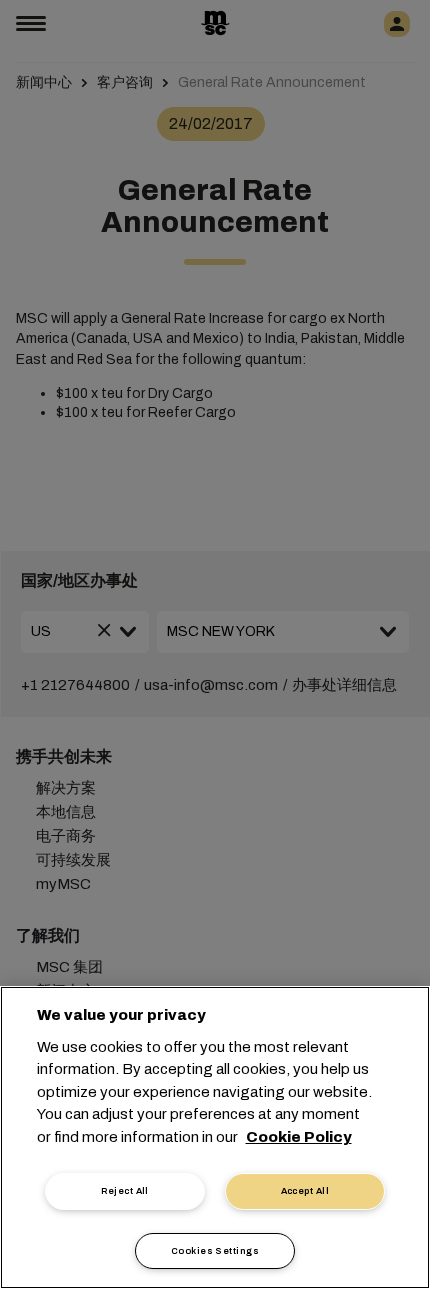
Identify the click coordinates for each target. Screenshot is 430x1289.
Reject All (125, 1191)
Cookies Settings (215, 1251)
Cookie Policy (299, 1137)
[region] (215, 1137)
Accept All (305, 1191)
